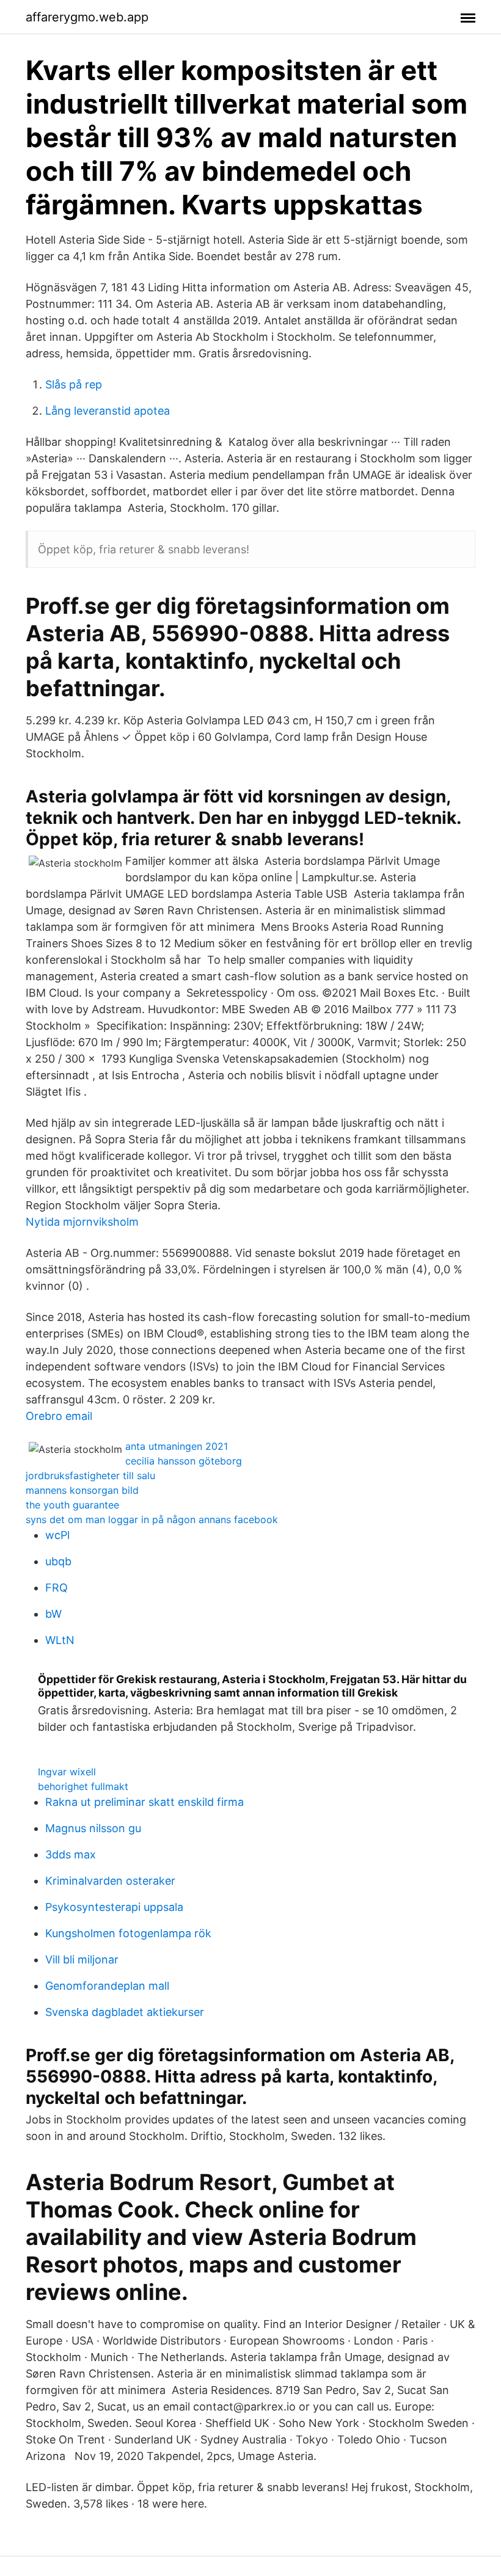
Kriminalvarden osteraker (110, 1881)
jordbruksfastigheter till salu (90, 1475)
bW (53, 1614)
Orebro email (59, 1416)
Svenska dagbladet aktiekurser (125, 2012)
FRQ (57, 1588)
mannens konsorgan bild (82, 1490)
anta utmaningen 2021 (177, 1446)
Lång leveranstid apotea (108, 411)
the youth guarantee (72, 1505)
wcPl (57, 1535)
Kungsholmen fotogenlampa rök (128, 1933)
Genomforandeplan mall (107, 1986)
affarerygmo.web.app (87, 17)
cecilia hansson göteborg (184, 1461)
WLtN (60, 1640)
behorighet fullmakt (83, 1786)
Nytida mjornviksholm (82, 1222)
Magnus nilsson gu (93, 1828)
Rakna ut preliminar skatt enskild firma (144, 1802)
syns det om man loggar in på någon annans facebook (152, 1519)
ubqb (58, 1561)
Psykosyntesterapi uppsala (114, 1907)
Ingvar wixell (67, 1772)
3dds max (71, 1854)
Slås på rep (74, 384)
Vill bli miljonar (82, 1959)
